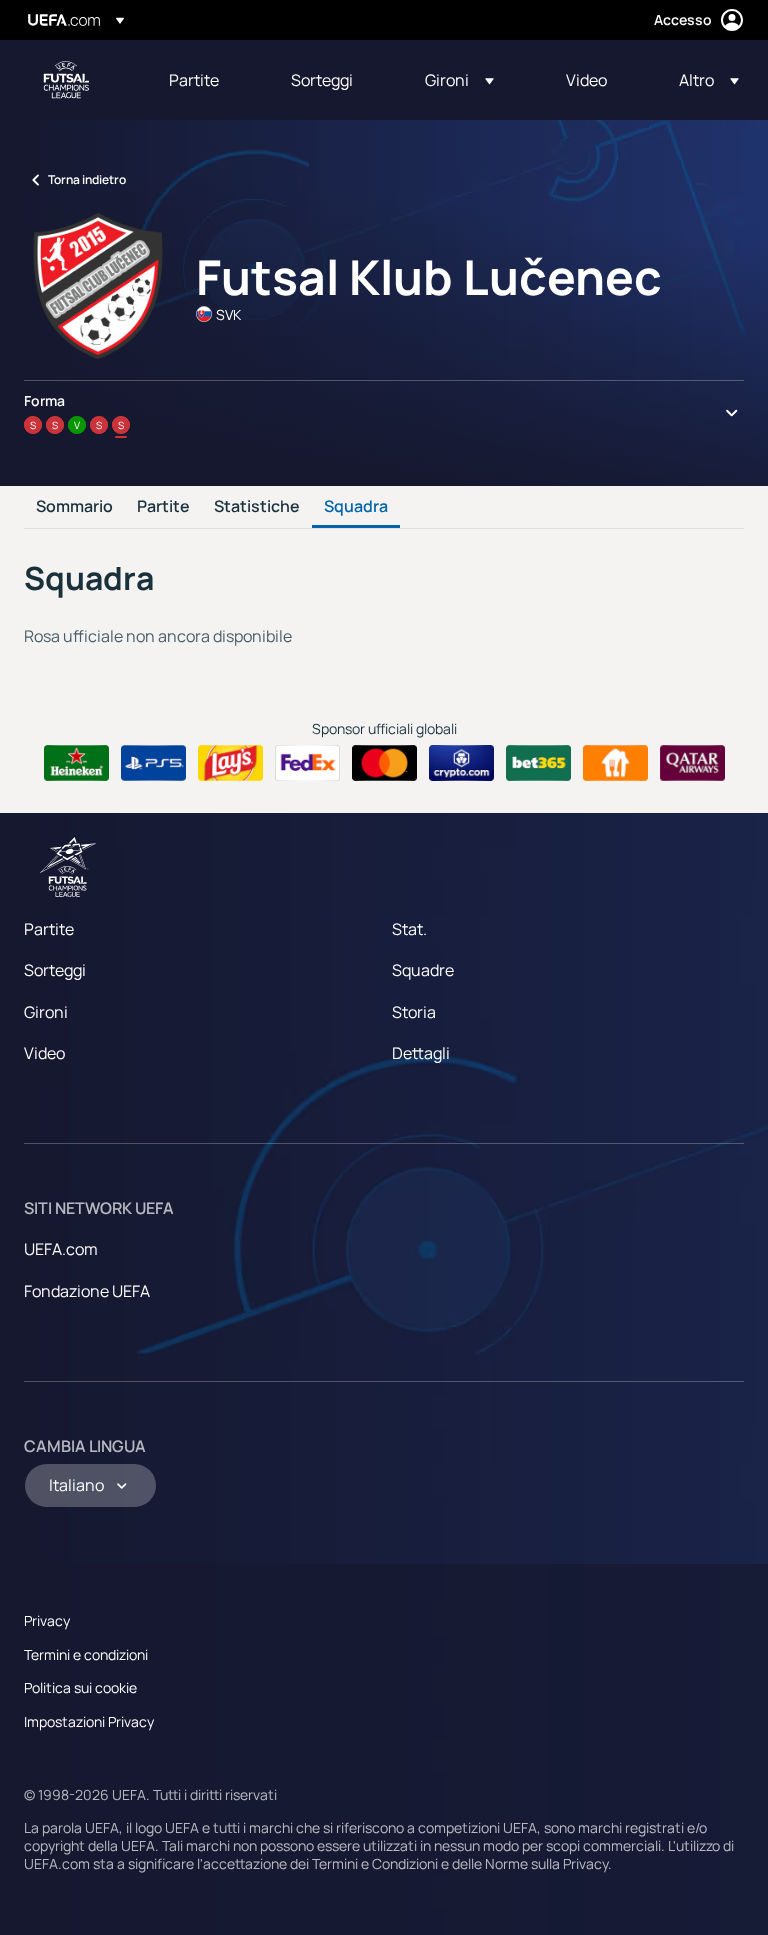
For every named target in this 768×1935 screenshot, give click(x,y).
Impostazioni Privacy (89, 1721)
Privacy (47, 1620)
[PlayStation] (153, 763)
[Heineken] (76, 763)
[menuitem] (205, 80)
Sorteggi (55, 970)
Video (44, 1053)
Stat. (409, 929)
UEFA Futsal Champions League (66, 80)
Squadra (356, 507)
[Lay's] (230, 763)
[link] (194, 80)
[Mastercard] (384, 763)
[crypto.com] (461, 763)
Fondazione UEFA (87, 1291)
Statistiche (257, 507)
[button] (459, 80)
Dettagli (421, 1053)
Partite (163, 507)
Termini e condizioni (86, 1654)
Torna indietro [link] (87, 179)
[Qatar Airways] (692, 763)
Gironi (46, 1012)
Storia (414, 1012)
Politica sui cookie (80, 1687)
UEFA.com (61, 1249)
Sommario (74, 507)
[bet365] (538, 763)
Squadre (423, 970)
